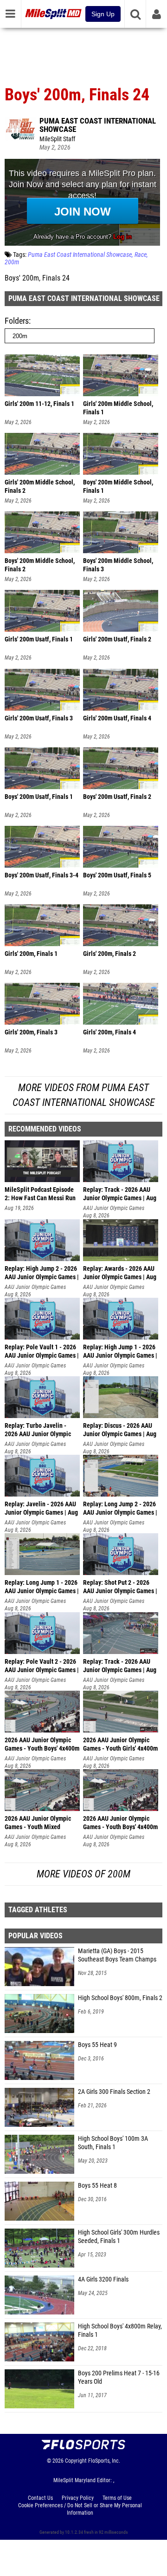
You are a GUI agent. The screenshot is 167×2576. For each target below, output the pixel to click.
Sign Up (103, 14)
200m (12, 262)
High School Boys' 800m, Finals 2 (120, 1998)
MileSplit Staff (57, 139)
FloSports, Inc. (104, 2461)
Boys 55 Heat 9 (97, 2045)
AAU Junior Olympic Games (114, 1208)
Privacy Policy (78, 2498)
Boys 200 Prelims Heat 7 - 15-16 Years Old (119, 2377)
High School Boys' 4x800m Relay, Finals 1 (120, 2331)
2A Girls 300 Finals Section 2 (114, 2092)
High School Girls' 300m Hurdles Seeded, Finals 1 (119, 2237)
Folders (17, 321)
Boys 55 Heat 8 (97, 2186)
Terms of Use (117, 2498)
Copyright (76, 2461)
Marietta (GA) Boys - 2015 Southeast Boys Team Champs (117, 1955)
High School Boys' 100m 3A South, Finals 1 (113, 2143)
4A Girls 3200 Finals (103, 2279)
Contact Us (40, 2498)
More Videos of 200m (83, 1874)
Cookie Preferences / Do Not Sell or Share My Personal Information (80, 2509)
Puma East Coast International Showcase (98, 125)
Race (141, 255)
